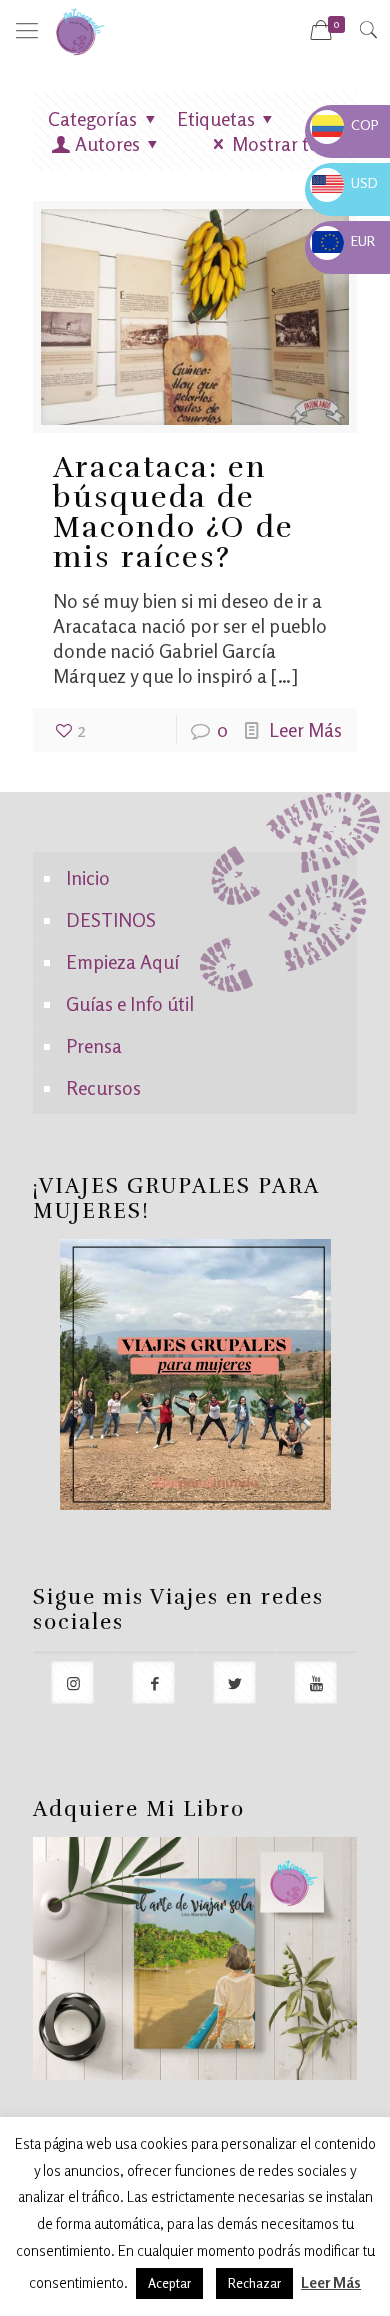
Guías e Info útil (130, 1003)
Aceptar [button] (169, 2283)
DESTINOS (111, 919)
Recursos (103, 1087)
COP (345, 124)
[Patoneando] (80, 30)
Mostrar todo (287, 143)
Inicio (88, 877)
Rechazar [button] (254, 2283)
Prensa (94, 1045)
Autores (107, 143)
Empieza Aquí (122, 961)
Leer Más (305, 729)
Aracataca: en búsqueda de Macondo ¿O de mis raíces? (173, 512)
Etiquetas (216, 118)
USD (345, 182)
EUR (343, 240)
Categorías (92, 118)
